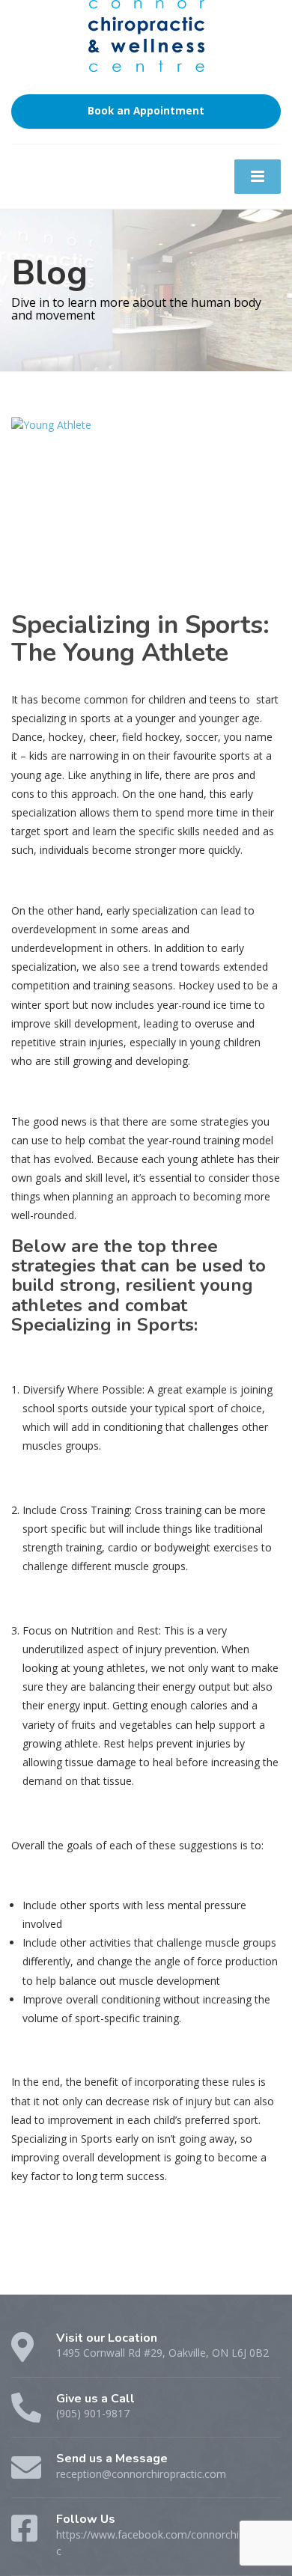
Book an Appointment (146, 111)
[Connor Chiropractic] (146, 55)
